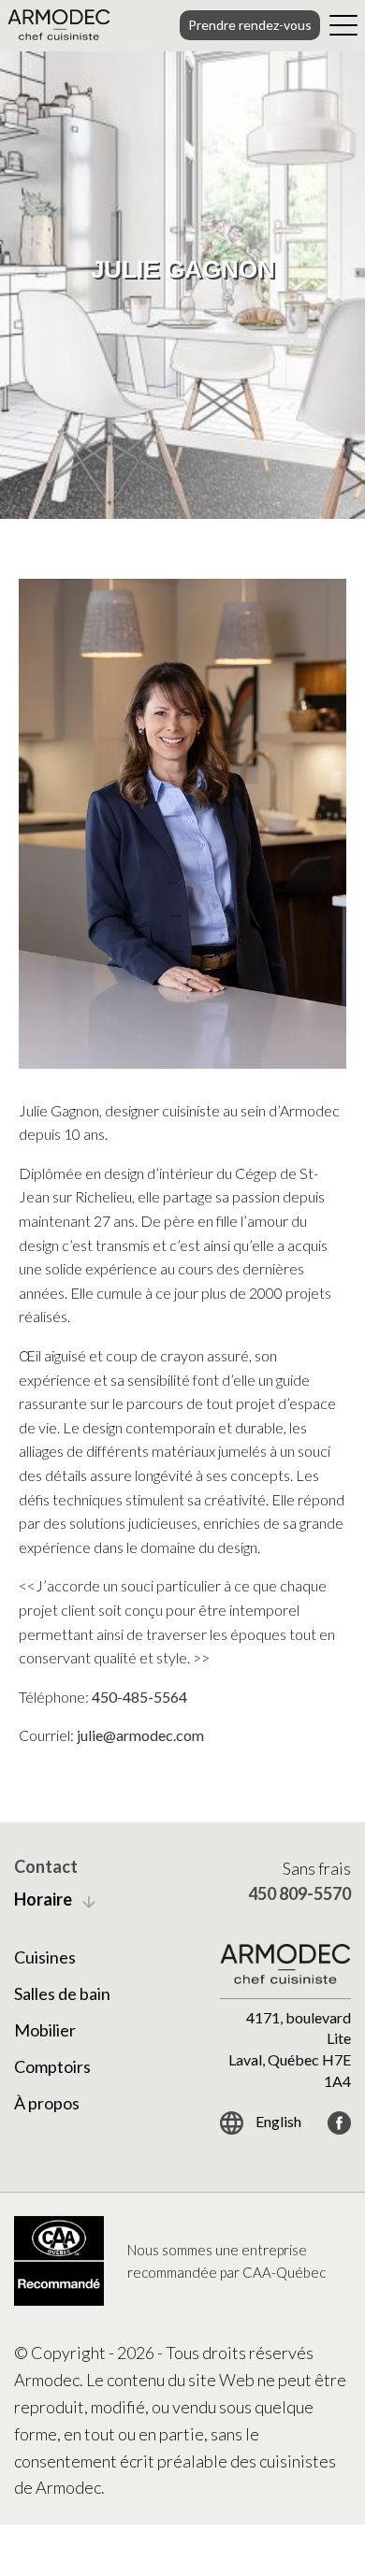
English (277, 2121)
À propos (47, 2103)
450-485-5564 (139, 1697)
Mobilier (45, 2030)
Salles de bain (62, 1993)
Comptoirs (52, 2066)
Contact (46, 1866)
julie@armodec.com (140, 1735)
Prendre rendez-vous (250, 25)
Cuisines (45, 1957)
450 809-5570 (299, 1893)
